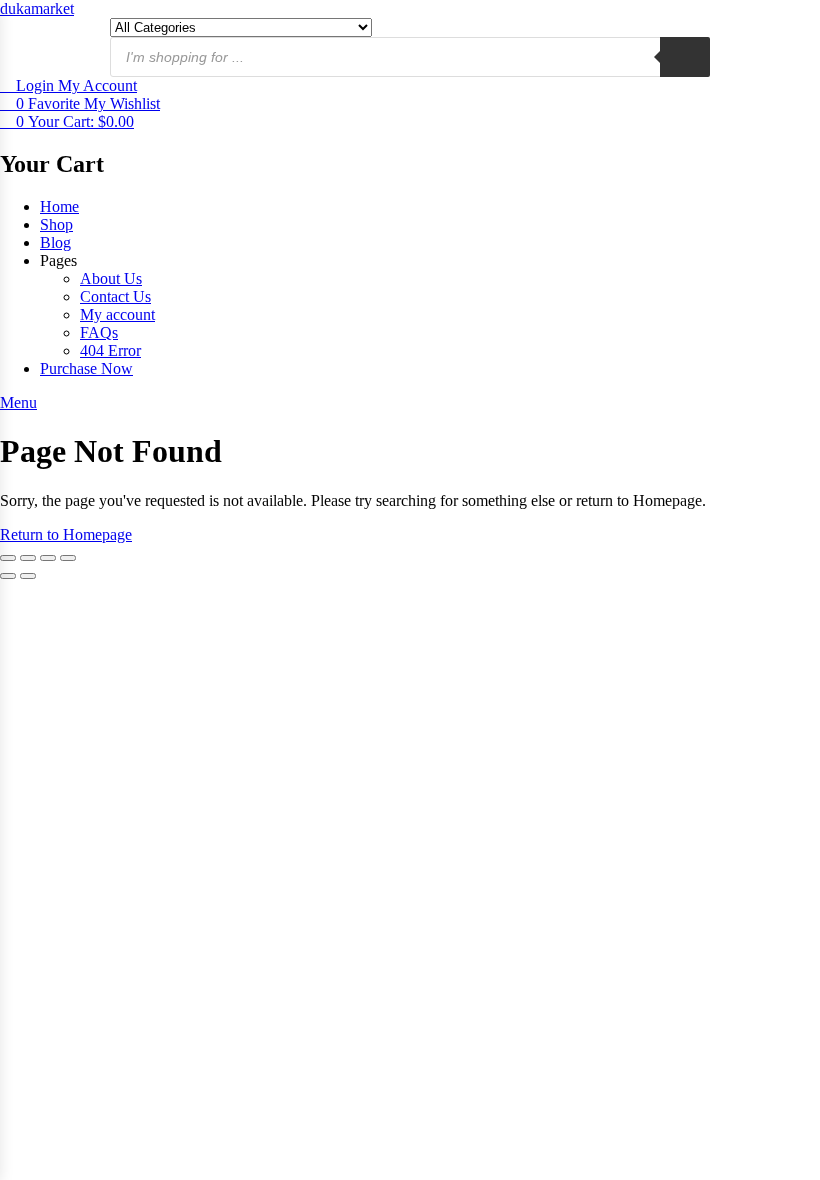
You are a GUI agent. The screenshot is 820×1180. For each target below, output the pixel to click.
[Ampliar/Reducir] (8, 558)
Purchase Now (86, 368)
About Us (111, 278)
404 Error (110, 350)
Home (59, 206)
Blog (55, 242)
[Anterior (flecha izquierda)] (8, 576)
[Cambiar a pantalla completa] (28, 558)
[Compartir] (48, 558)
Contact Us (115, 296)
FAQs (99, 332)
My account (117, 314)
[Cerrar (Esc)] (68, 558)
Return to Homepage (66, 534)
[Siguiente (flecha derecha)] (28, 576)
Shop (56, 224)
